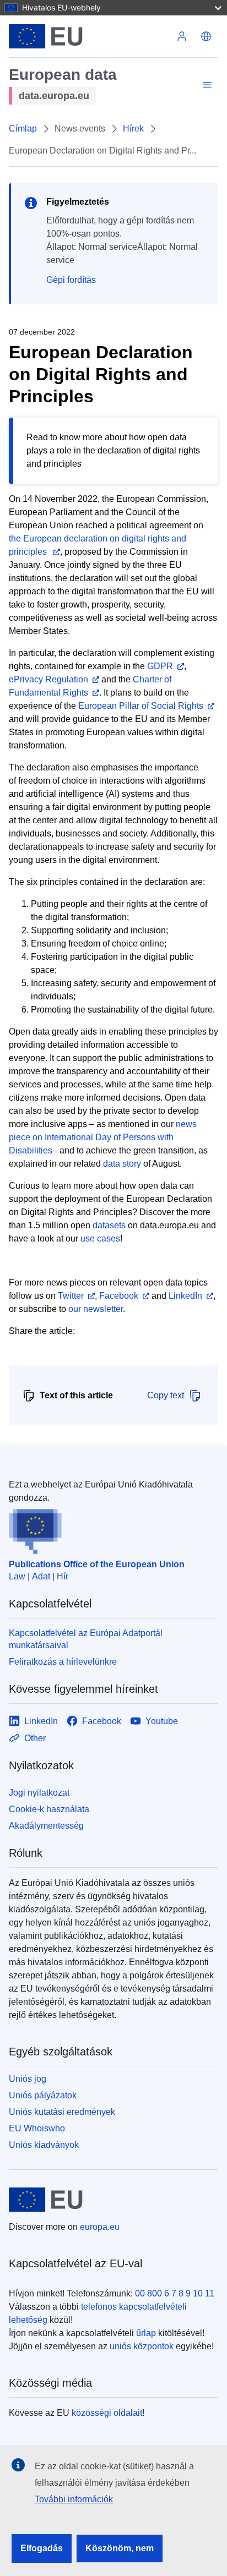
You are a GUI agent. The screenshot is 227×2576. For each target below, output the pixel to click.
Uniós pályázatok (43, 2095)
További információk (74, 2499)
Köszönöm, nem (120, 2548)
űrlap (146, 2333)
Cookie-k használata (49, 1809)
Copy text (166, 1395)
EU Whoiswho (37, 2128)
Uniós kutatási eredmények (62, 2112)
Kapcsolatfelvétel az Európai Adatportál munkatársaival (86, 1639)
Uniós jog (28, 2079)
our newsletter (96, 1309)
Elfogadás (42, 2548)
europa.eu (100, 2227)
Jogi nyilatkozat (39, 1793)
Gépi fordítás (71, 280)
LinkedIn (185, 1296)
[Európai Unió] (89, 36)
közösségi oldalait (107, 2413)
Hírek (133, 128)
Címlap (23, 128)
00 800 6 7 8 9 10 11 (175, 2293)
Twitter (71, 1296)
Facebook (119, 1296)
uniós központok (142, 2346)
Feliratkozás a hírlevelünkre (63, 1662)
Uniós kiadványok (44, 2145)
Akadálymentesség (46, 1826)
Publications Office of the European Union (97, 1564)
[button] (206, 36)
